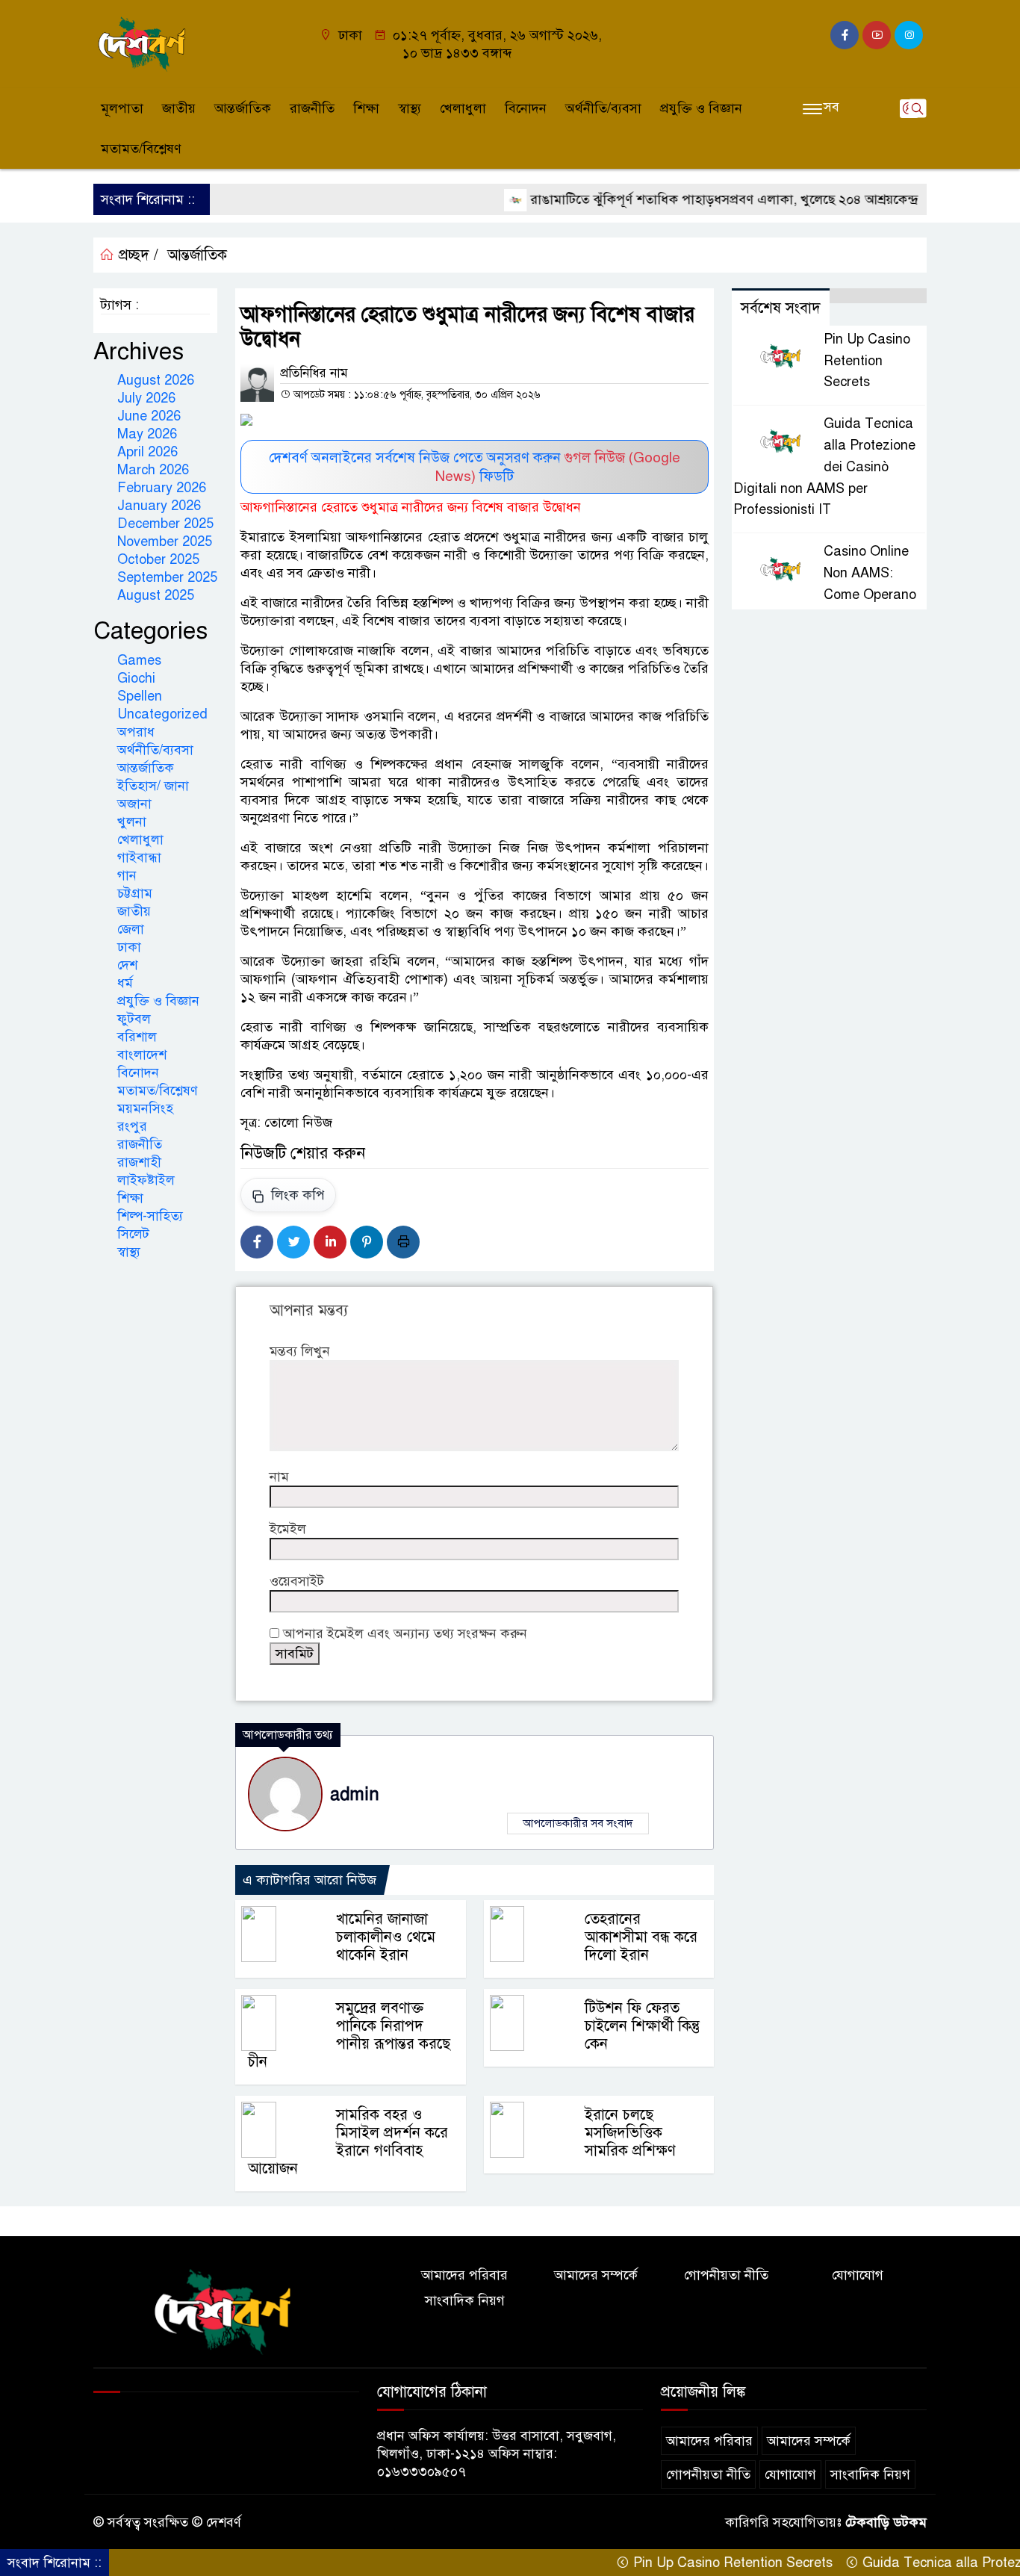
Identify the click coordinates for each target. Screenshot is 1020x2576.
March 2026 (153, 470)
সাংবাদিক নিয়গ (465, 2300)
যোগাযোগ (858, 2275)
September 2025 (167, 577)
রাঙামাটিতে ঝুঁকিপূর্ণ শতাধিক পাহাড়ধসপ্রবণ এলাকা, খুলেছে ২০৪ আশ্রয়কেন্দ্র (680, 199)
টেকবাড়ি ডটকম (886, 2522)
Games (139, 660)
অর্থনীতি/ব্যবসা (603, 108)
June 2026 (149, 416)
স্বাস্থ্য (410, 108)
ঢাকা (129, 947)
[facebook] (845, 35)
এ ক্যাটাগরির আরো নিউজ (310, 1880)
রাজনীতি (312, 108)
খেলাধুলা (463, 108)
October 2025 (158, 559)
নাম (279, 1477)
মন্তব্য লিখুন (300, 1351)
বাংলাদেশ (142, 1055)
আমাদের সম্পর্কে (596, 2275)
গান (127, 875)
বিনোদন (526, 108)
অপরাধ (136, 732)
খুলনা (132, 822)
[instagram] (909, 35)
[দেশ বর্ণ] (144, 43)
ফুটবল (134, 1019)
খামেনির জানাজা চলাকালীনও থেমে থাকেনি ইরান (386, 1937)
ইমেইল (288, 1529)
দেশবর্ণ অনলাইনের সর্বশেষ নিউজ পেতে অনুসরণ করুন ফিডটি (475, 467)
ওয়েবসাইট (297, 1581)
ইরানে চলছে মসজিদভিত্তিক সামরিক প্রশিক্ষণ (630, 2133)
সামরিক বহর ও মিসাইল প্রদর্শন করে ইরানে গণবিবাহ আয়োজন (348, 2142)
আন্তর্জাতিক (243, 108)
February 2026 (162, 488)
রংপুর (132, 1126)
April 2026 (147, 452)
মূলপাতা (122, 108)
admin (355, 1794)
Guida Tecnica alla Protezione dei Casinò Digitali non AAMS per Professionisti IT (824, 466)
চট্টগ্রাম (135, 893)
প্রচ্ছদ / (136, 255)
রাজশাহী (139, 1162)
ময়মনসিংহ (145, 1108)
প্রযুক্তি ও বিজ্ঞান (701, 108)
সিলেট (133, 1234)
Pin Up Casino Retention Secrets (867, 361)
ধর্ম (125, 983)
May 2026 (147, 434)
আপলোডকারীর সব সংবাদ (578, 1823)
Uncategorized (162, 714)
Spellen (140, 696)
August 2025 (156, 595)
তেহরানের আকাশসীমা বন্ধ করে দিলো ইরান (641, 1937)
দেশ (127, 965)
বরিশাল (137, 1037)
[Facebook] (257, 1242)
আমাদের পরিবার (464, 2275)
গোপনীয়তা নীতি (726, 2275)
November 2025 (165, 541)
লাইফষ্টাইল (146, 1180)
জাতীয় (179, 108)
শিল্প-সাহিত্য (150, 1216)
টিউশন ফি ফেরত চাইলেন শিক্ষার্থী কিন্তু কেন (642, 2026)
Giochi (136, 678)
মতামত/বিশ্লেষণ (141, 149)
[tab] (878, 296)
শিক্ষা (366, 108)
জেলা (131, 929)
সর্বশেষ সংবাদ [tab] (781, 308)
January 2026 (159, 506)
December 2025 (165, 524)
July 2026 (146, 398)
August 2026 (156, 380)
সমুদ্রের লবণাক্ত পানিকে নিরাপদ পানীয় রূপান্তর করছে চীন (349, 2035)
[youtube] (877, 35)
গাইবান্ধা (139, 857)
